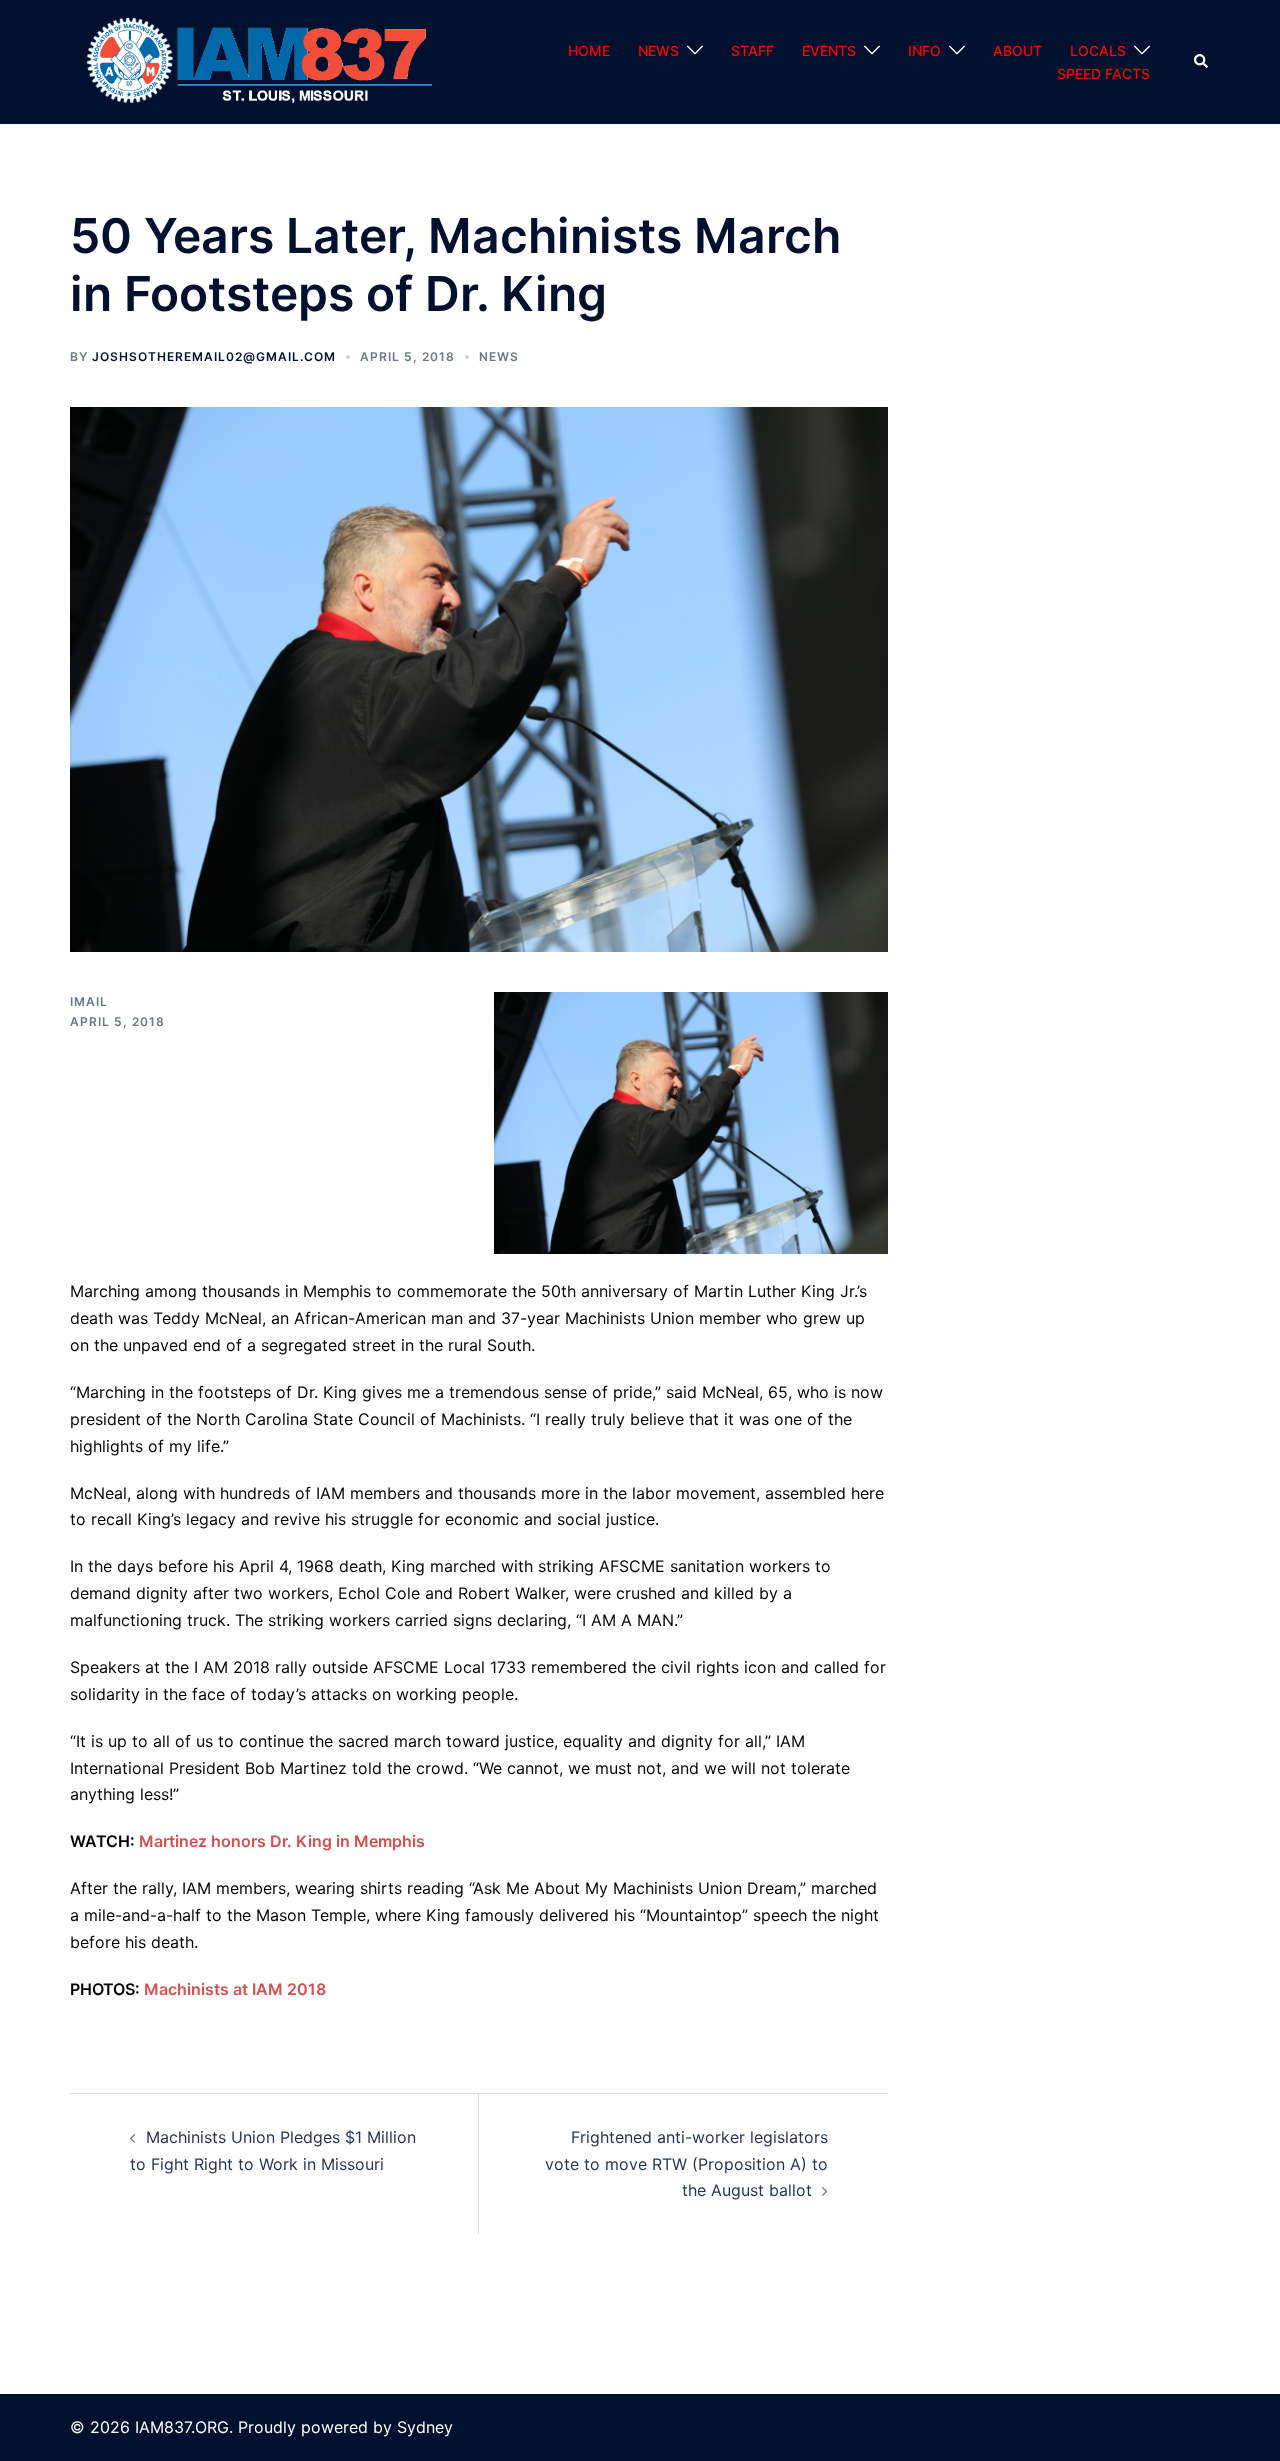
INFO (924, 50)
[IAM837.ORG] (256, 61)
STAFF (752, 50)
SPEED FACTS (1103, 73)
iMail (89, 1001)
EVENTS (829, 50)
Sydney (425, 2427)
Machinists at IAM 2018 (235, 1989)
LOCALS (1098, 50)
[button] (1202, 62)
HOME (589, 50)
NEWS (658, 50)
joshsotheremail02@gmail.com (214, 356)
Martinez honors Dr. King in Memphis (282, 1841)
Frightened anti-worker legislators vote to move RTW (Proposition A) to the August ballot (686, 2164)
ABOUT (1017, 50)
